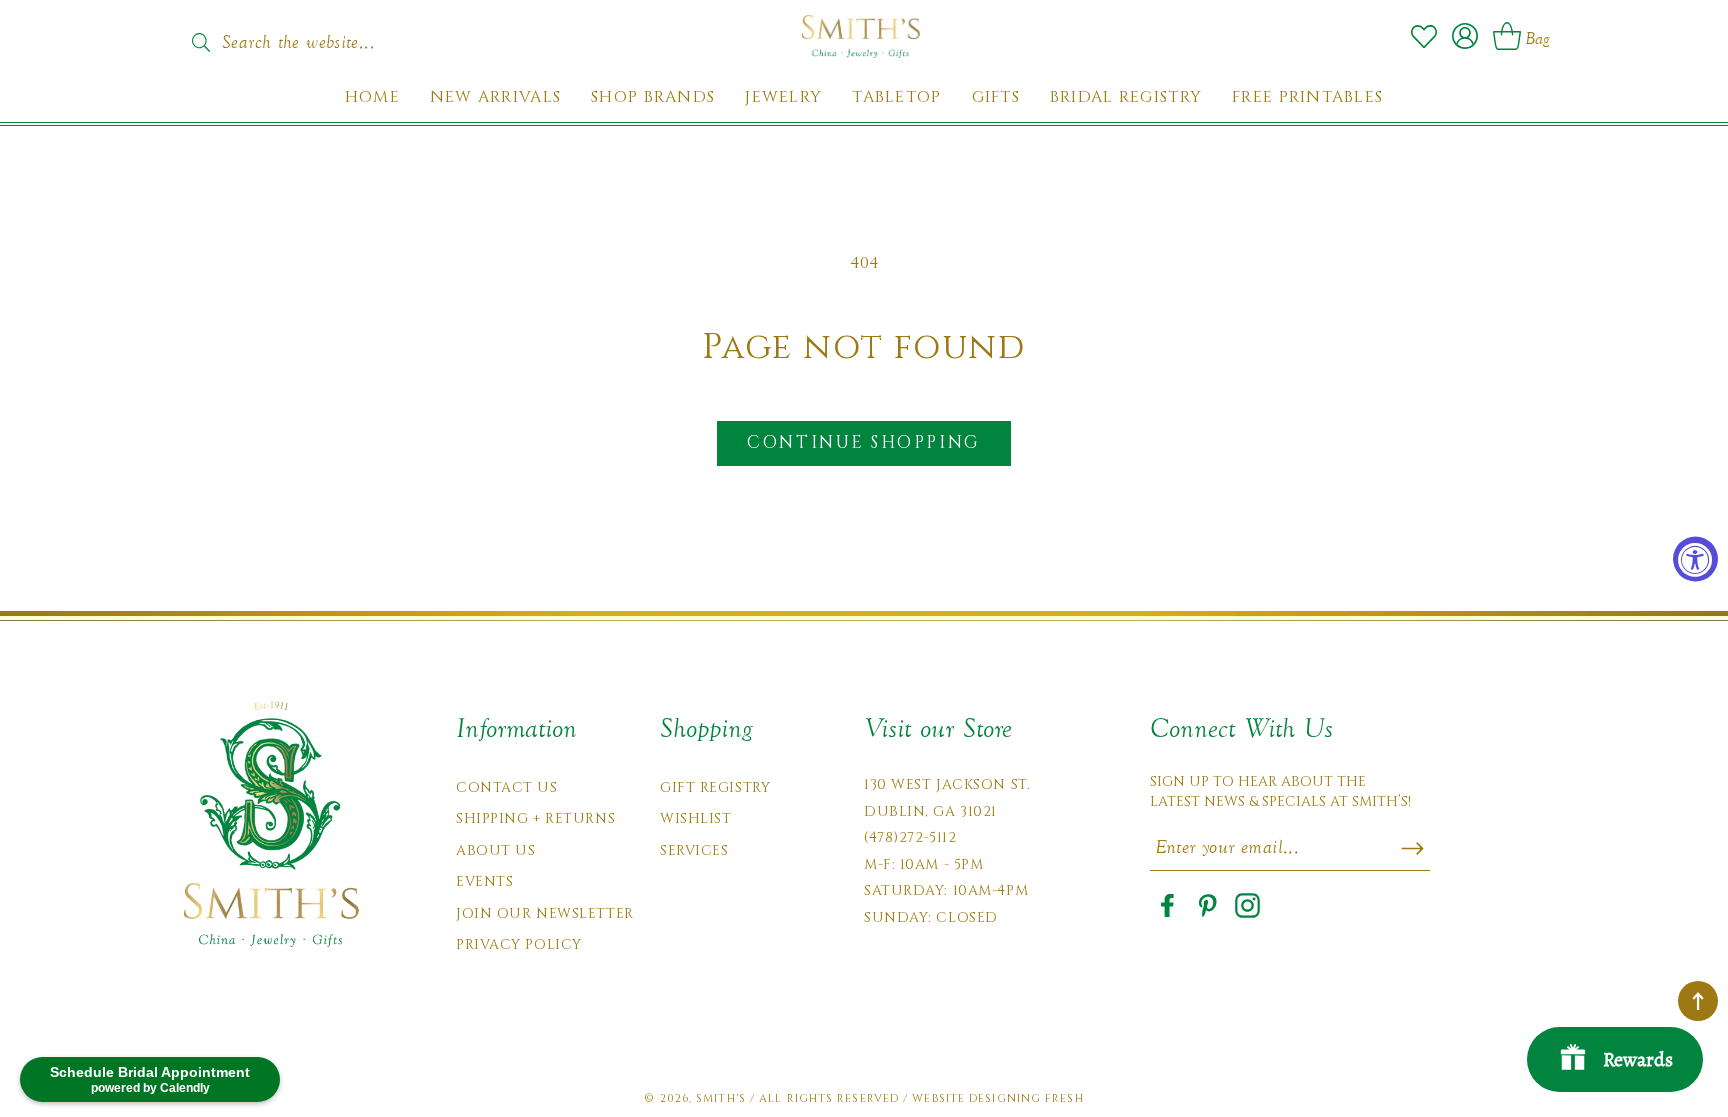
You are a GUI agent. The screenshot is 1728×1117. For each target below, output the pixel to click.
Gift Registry (715, 787)
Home (372, 97)
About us (495, 850)
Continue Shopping (863, 442)
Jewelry (783, 97)
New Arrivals (495, 97)
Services (694, 850)
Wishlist (695, 818)
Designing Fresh (1026, 1098)
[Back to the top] (1698, 1001)
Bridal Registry (1126, 97)
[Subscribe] (1412, 848)
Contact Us (507, 787)
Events (484, 881)
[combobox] (319, 36)
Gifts (996, 97)
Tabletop (896, 97)
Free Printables (1307, 97)
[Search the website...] (200, 42)
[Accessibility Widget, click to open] (1695, 558)
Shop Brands (653, 97)
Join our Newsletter (545, 913)
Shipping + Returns (535, 818)
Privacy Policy (519, 944)
